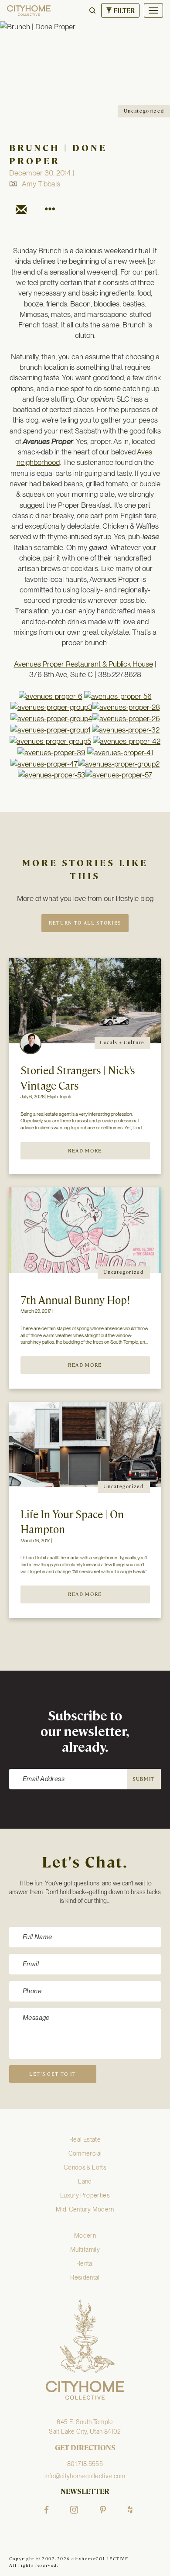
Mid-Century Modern (85, 2209)
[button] (92, 10)
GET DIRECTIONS (85, 2448)
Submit (144, 1779)
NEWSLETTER (85, 2492)
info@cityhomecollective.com (85, 2476)
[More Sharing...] (49, 211)
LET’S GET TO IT (53, 2074)
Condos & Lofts (85, 2167)
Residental (85, 2277)
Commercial (85, 2153)
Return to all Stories (85, 923)
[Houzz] (130, 2510)
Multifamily (85, 2249)
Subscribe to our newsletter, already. (85, 1732)
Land (85, 2181)
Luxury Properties (85, 2195)
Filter (123, 11)
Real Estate (85, 2139)
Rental (85, 2263)
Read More (85, 1151)
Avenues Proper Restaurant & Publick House (83, 664)
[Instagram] (74, 2510)
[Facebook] (46, 2510)
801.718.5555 (85, 2464)
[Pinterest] (103, 2510)
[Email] (21, 211)
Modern (85, 2236)
